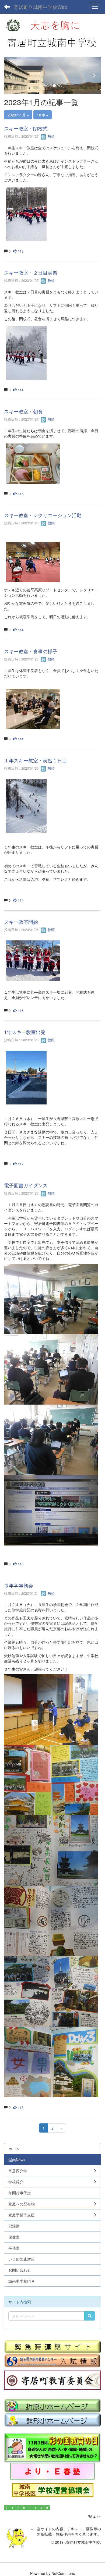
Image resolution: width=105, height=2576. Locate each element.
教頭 (51, 136)
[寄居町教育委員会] (52, 2380)
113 (20, 251)
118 (20, 1564)
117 (20, 1164)
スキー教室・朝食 (23, 411)
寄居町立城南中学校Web (40, 7)
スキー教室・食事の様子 (31, 651)
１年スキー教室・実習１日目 (36, 760)
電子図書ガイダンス (26, 1185)
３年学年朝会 (19, 1585)
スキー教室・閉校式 (26, 128)
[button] (11, 75)
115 (20, 494)
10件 (41, 115)
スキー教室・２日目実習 (31, 272)
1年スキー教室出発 (25, 1032)
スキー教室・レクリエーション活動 (43, 515)
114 (20, 390)
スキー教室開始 (21, 922)
